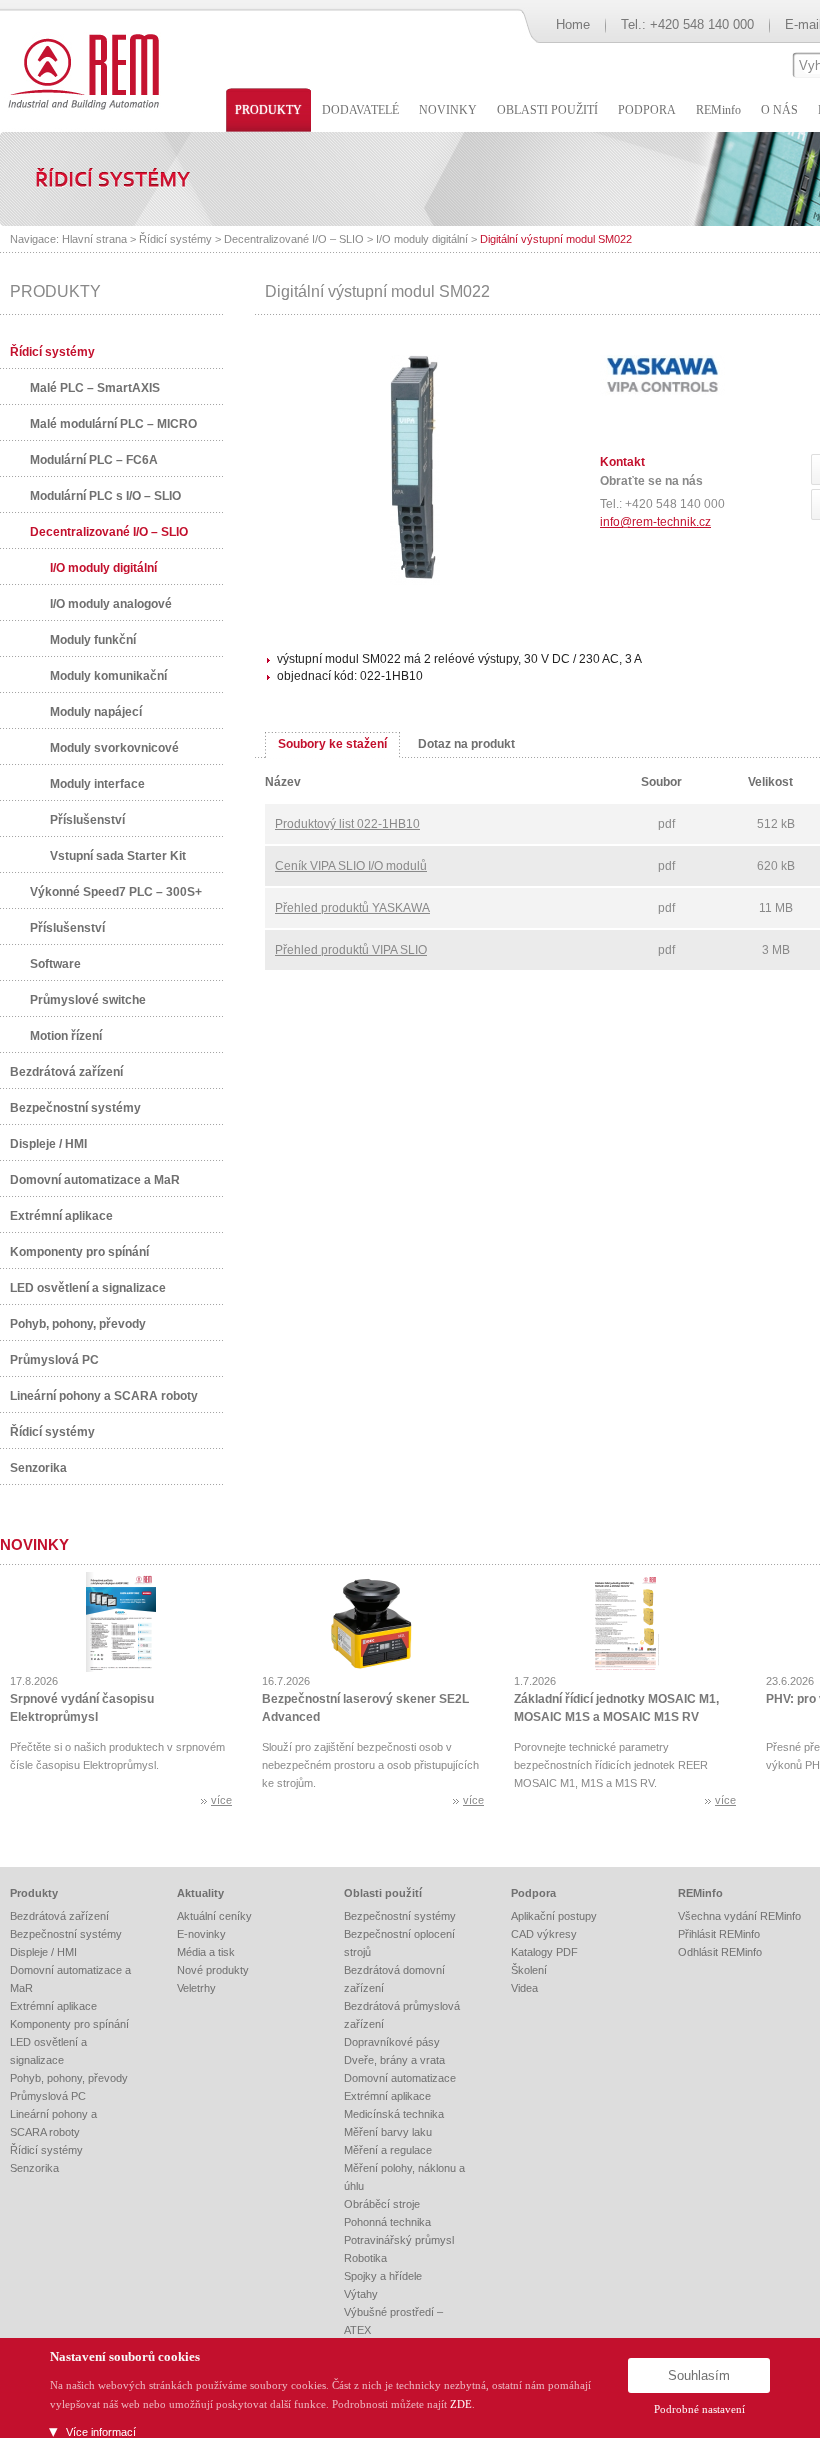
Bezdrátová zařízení (66, 1072)
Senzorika (38, 1468)
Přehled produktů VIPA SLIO (351, 950)
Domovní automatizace (400, 2078)
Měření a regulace (388, 2150)
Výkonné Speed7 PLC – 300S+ (116, 892)
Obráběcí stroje (382, 2204)
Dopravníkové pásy (392, 2042)
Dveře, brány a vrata (394, 2060)
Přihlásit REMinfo (719, 1934)
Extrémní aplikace (61, 1216)
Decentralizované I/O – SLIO (294, 239)
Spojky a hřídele (383, 2276)
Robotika (365, 2258)
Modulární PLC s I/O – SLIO (105, 496)
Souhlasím (699, 2375)
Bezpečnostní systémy (75, 1108)
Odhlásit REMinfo (720, 1952)
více (221, 1800)
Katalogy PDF (544, 1952)
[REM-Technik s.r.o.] (80, 70)
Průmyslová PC (54, 1360)
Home (573, 24)
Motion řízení (66, 1036)
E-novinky (201, 1934)
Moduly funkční (93, 640)
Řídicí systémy (175, 239)
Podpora (533, 1893)
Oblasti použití (383, 1893)
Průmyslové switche (88, 1000)
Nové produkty (213, 1970)
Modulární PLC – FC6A (94, 460)
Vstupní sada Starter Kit (118, 856)
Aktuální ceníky (214, 1916)
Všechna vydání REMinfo (739, 1916)
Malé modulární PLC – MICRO (113, 424)
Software (55, 964)
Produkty (34, 1893)
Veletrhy (196, 1988)
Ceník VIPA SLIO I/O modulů (351, 866)
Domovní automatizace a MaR (95, 1180)
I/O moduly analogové (111, 604)
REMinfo (700, 1893)
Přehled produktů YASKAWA (352, 908)
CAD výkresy (544, 1934)
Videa (524, 1988)
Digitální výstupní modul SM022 (556, 239)
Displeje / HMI (48, 1144)
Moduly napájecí (96, 712)
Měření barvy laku (388, 2132)
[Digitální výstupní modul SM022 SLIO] (415, 581)
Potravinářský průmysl (399, 2240)
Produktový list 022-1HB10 (347, 824)
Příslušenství (87, 820)
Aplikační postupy (554, 1916)
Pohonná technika (387, 2222)
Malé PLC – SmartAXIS (95, 388)
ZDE (461, 2404)
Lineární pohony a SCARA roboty (104, 1396)
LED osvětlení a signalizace (88, 1288)
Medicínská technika (394, 2114)
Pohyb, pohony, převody (78, 1324)
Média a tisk (206, 1952)
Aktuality (200, 1893)
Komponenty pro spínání (79, 1252)
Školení (529, 1970)
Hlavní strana (94, 239)
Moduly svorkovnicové (114, 748)
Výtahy (361, 2294)
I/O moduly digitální (422, 239)
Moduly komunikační (108, 676)
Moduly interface (97, 784)
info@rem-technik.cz (655, 522)
